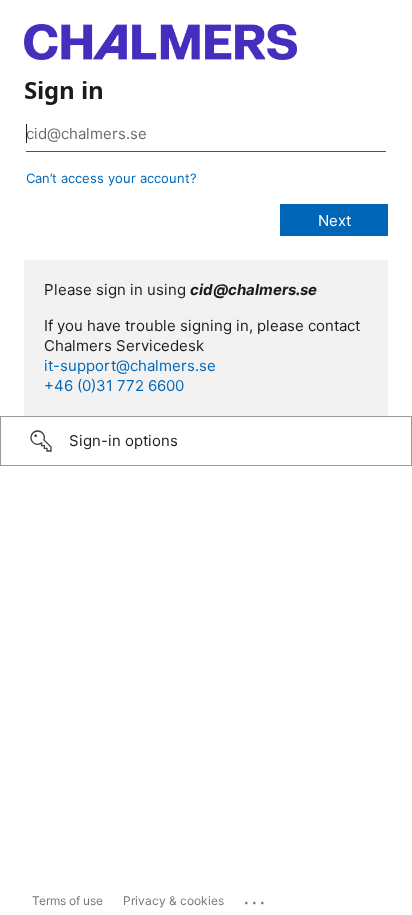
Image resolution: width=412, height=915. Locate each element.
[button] (206, 441)
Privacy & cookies (173, 900)
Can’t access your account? (111, 178)
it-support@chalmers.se (130, 365)
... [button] (256, 898)
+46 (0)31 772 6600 (114, 385)
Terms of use (67, 900)
